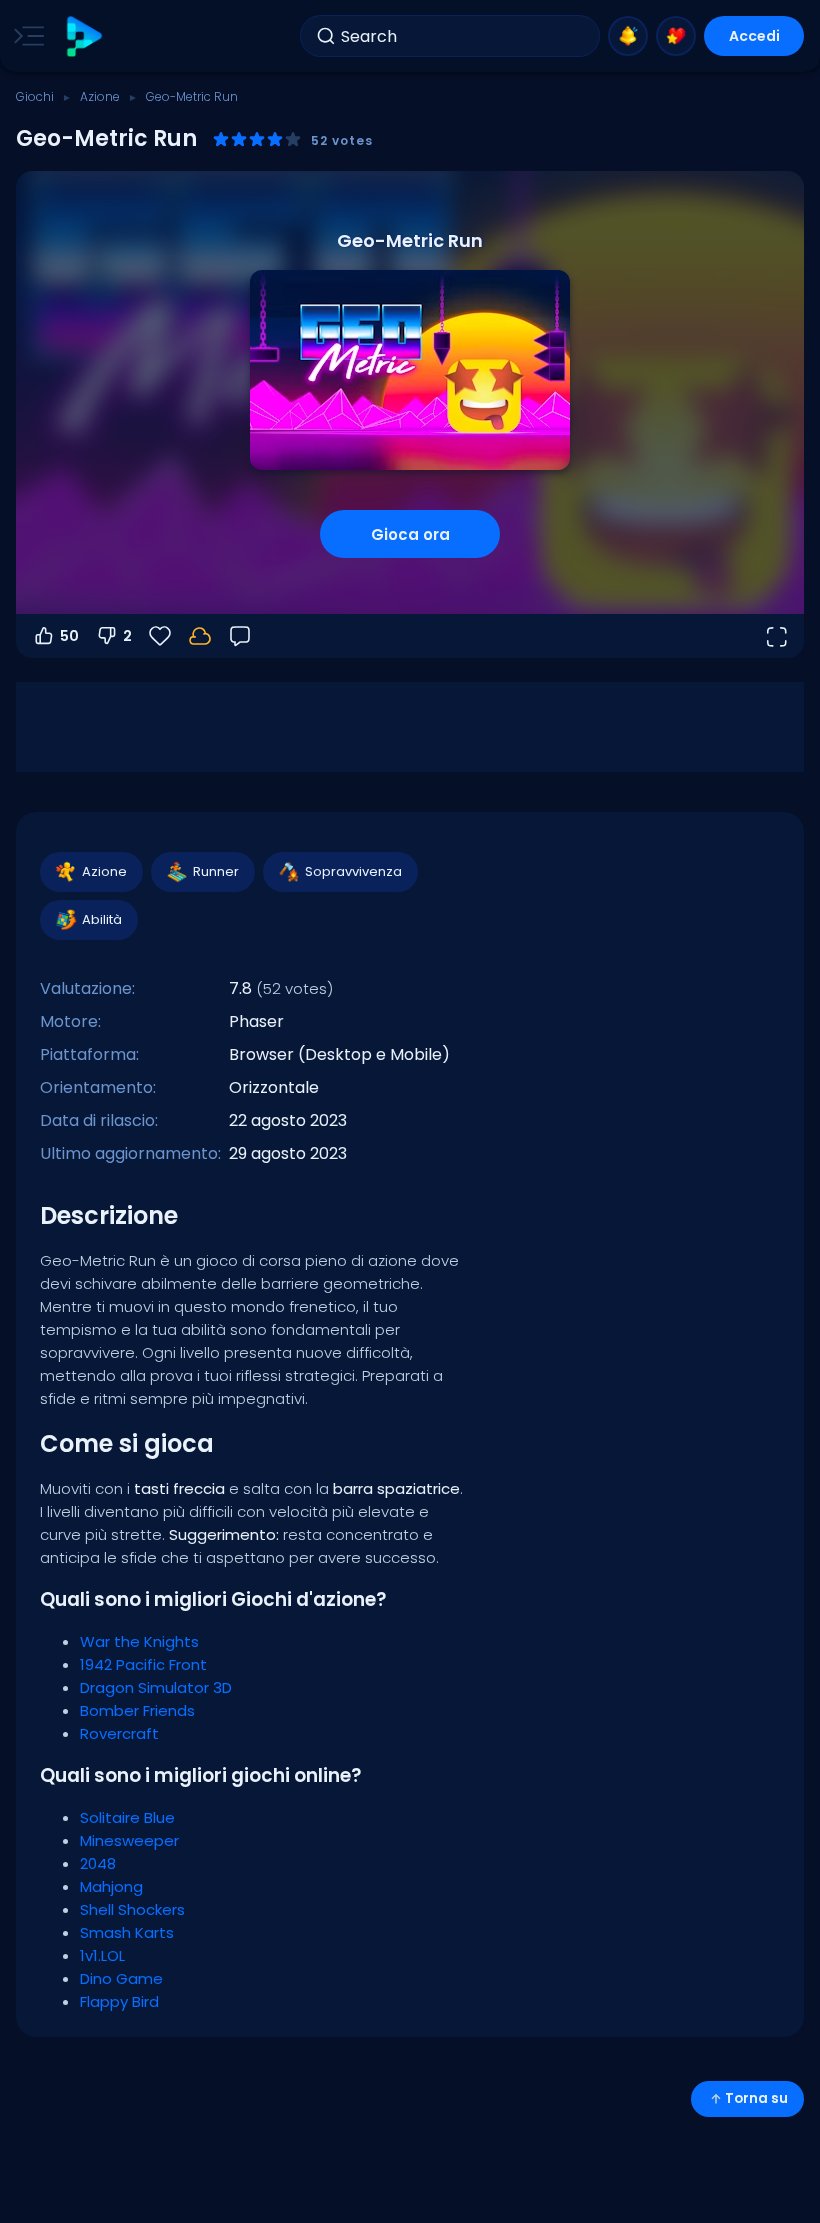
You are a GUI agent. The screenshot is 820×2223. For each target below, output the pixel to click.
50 (69, 636)
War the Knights (139, 1641)
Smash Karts (127, 1932)
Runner (216, 871)
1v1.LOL (102, 1955)
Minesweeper (129, 1840)
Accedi (754, 36)
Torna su (756, 2098)
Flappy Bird (119, 2001)
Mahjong (111, 1886)
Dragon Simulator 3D (156, 1687)
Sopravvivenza (353, 871)
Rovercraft (119, 1733)
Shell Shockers (132, 1909)
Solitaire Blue (127, 1817)
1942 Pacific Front (143, 1664)
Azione (100, 96)
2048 (98, 1863)
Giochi (35, 96)
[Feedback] (240, 636)
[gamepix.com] (83, 36)
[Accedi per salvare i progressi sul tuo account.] (200, 636)
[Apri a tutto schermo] (776, 636)
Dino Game (121, 1978)
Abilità (102, 919)
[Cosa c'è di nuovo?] (628, 36)
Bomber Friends (137, 1710)
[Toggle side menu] (25, 36)
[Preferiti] (676, 36)
